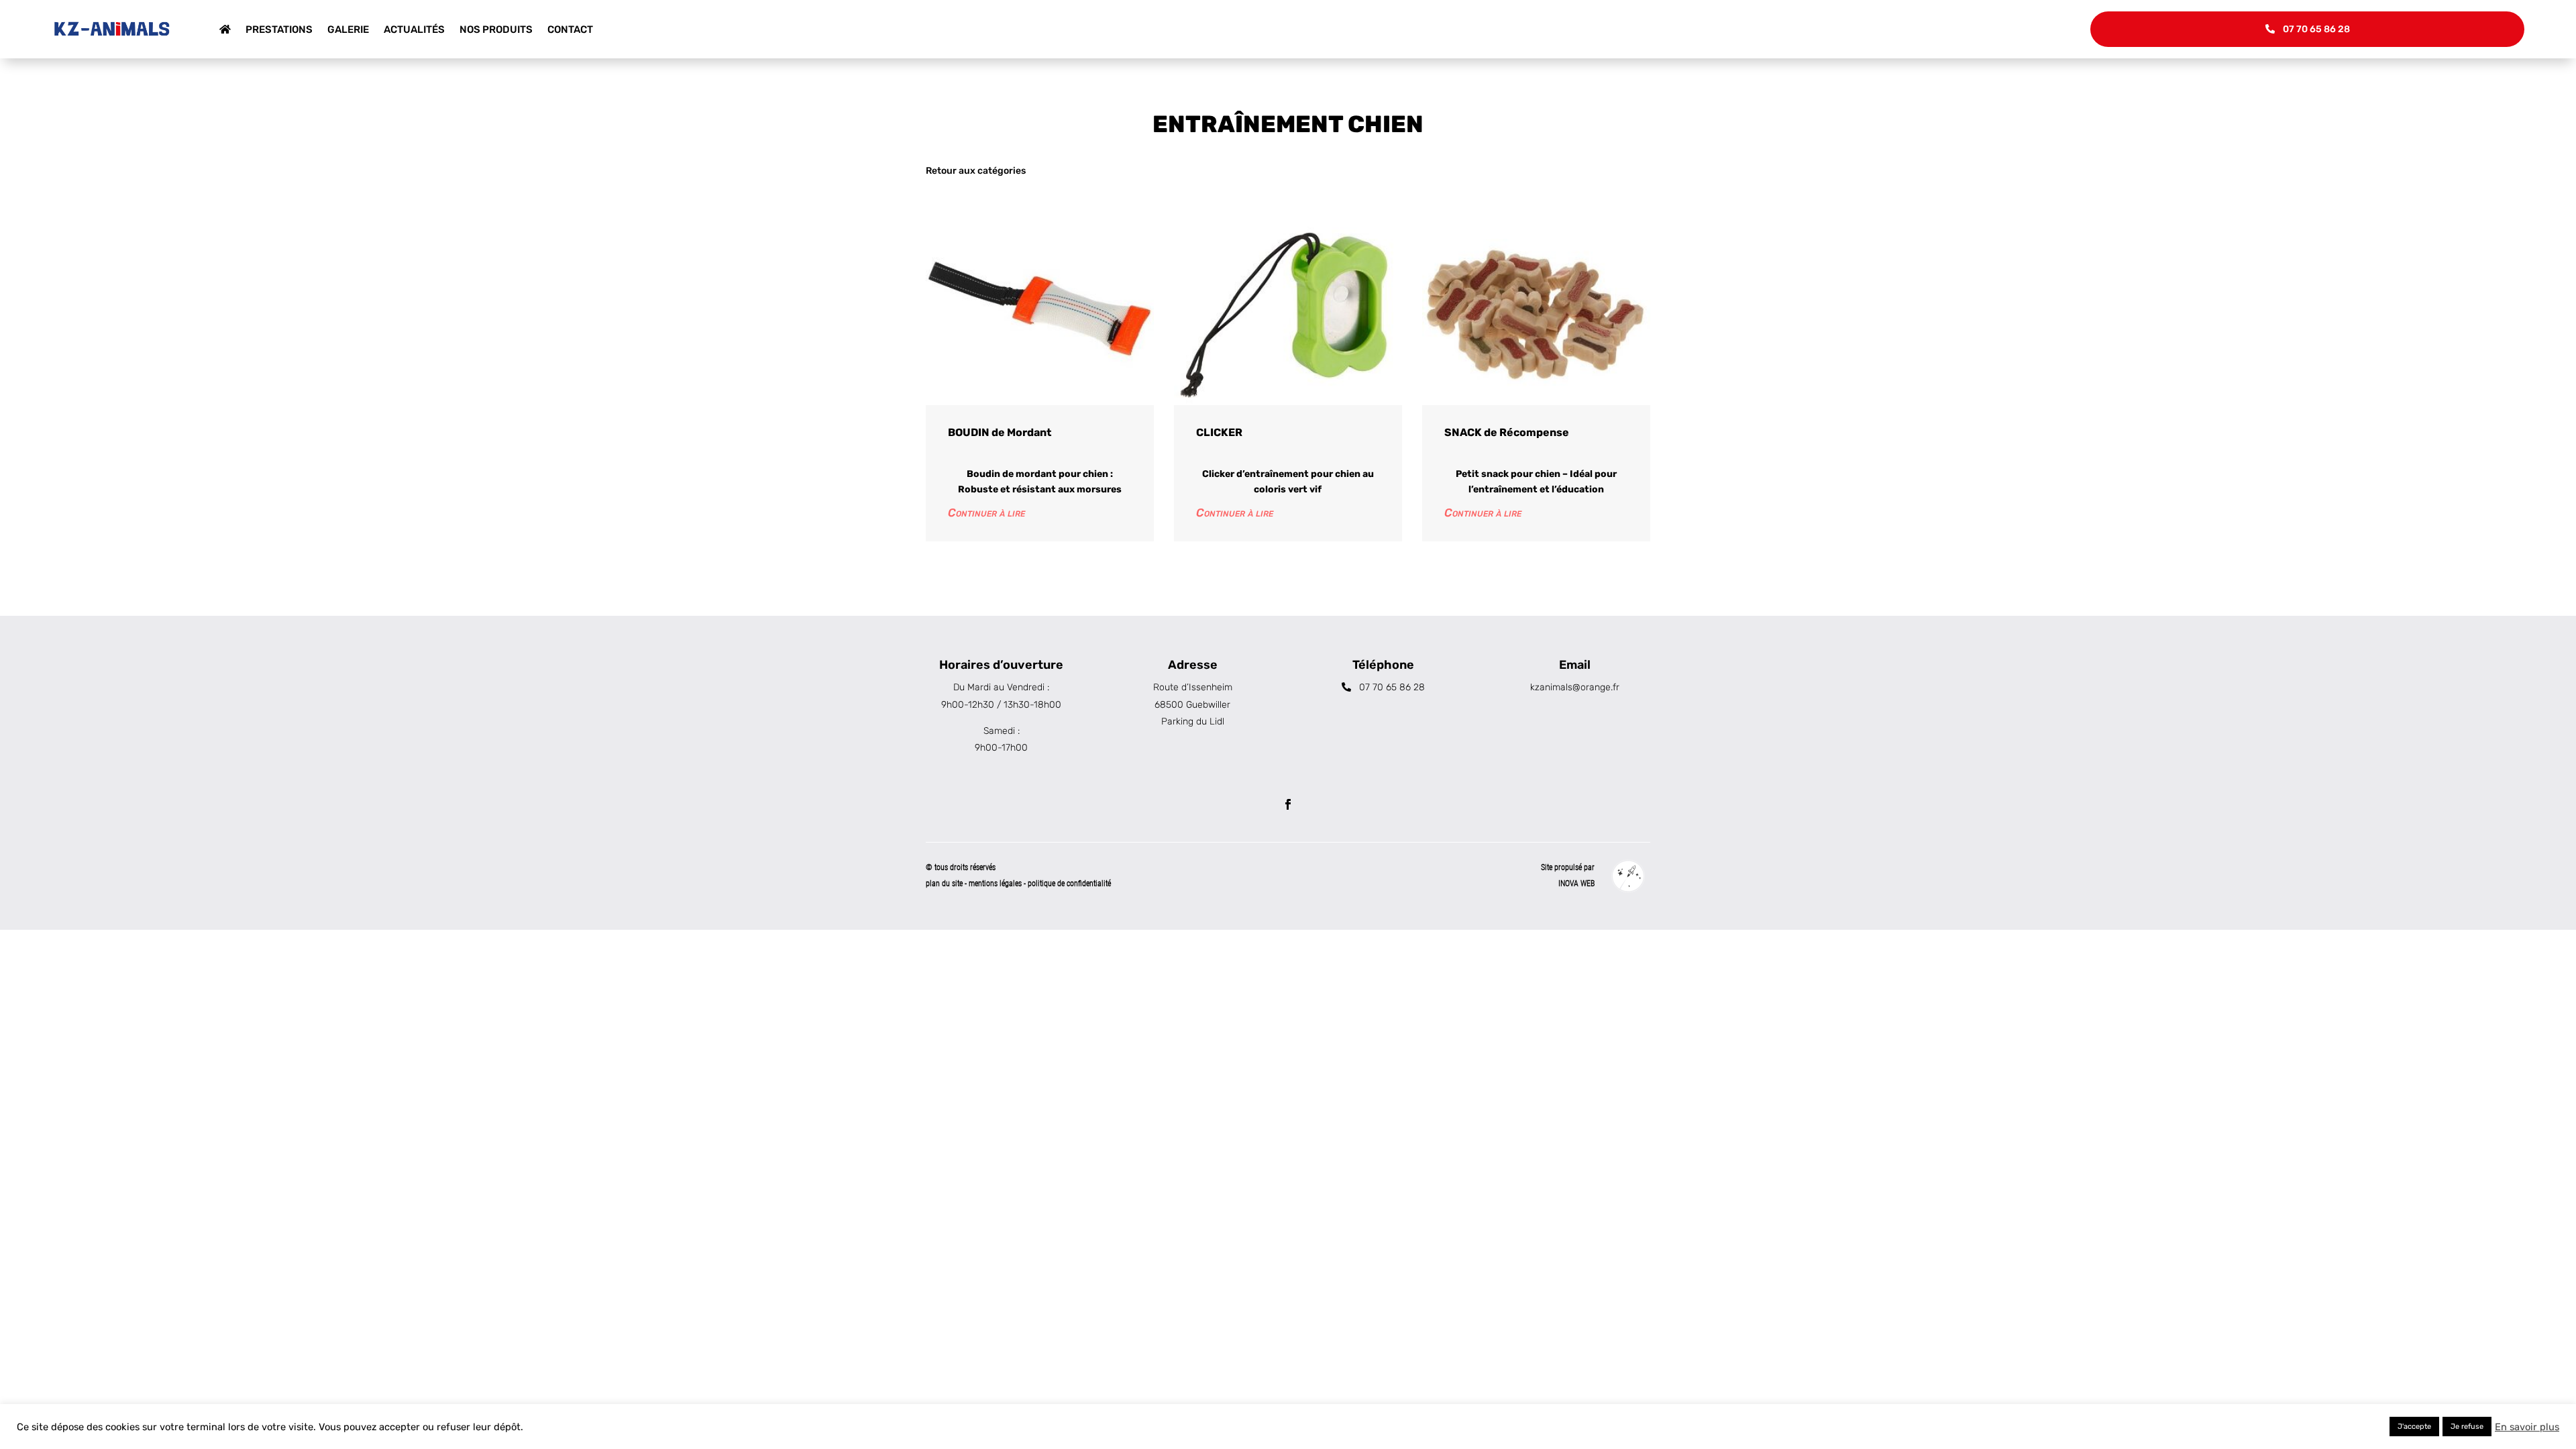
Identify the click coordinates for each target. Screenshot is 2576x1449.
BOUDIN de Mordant (1000, 432)
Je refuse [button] (2467, 1427)
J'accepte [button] (2414, 1427)
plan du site (944, 883)
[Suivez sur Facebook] (1288, 804)
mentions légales (996, 883)
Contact (570, 30)
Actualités (414, 30)
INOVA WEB (1576, 883)
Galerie (348, 30)
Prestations (279, 30)
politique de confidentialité (1069, 883)
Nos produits (496, 30)
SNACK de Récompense (1507, 432)
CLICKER (1219, 432)
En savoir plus (2527, 1427)
